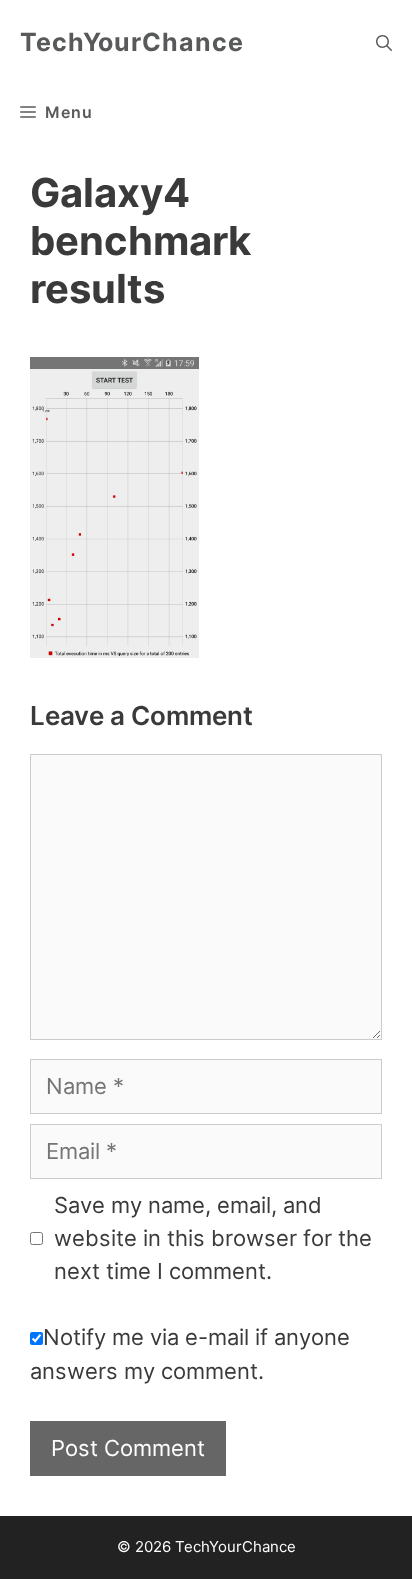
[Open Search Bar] (384, 43)
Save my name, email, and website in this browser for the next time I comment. (213, 1238)
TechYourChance (132, 42)
